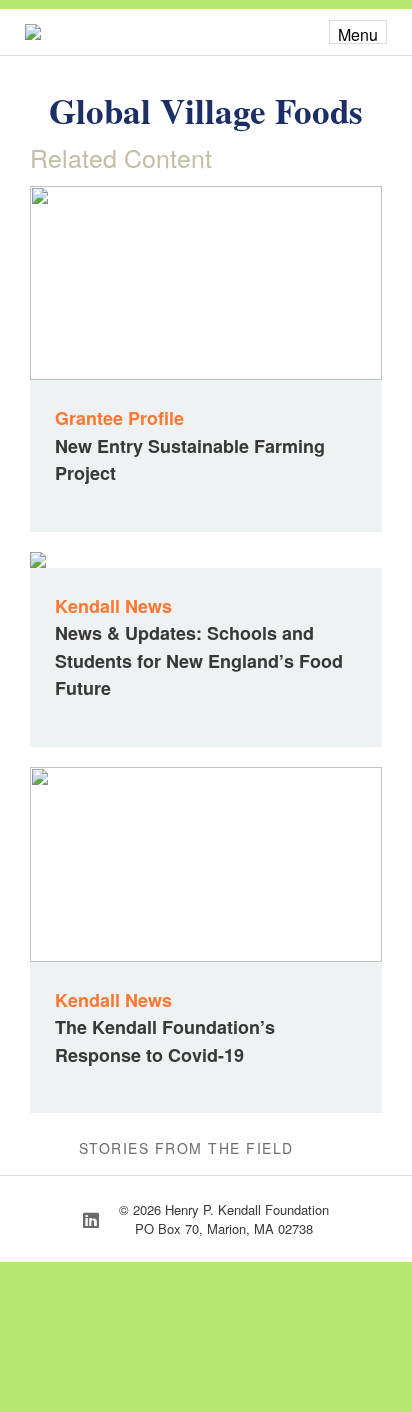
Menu (358, 33)
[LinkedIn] (91, 1219)
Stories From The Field (186, 1148)
